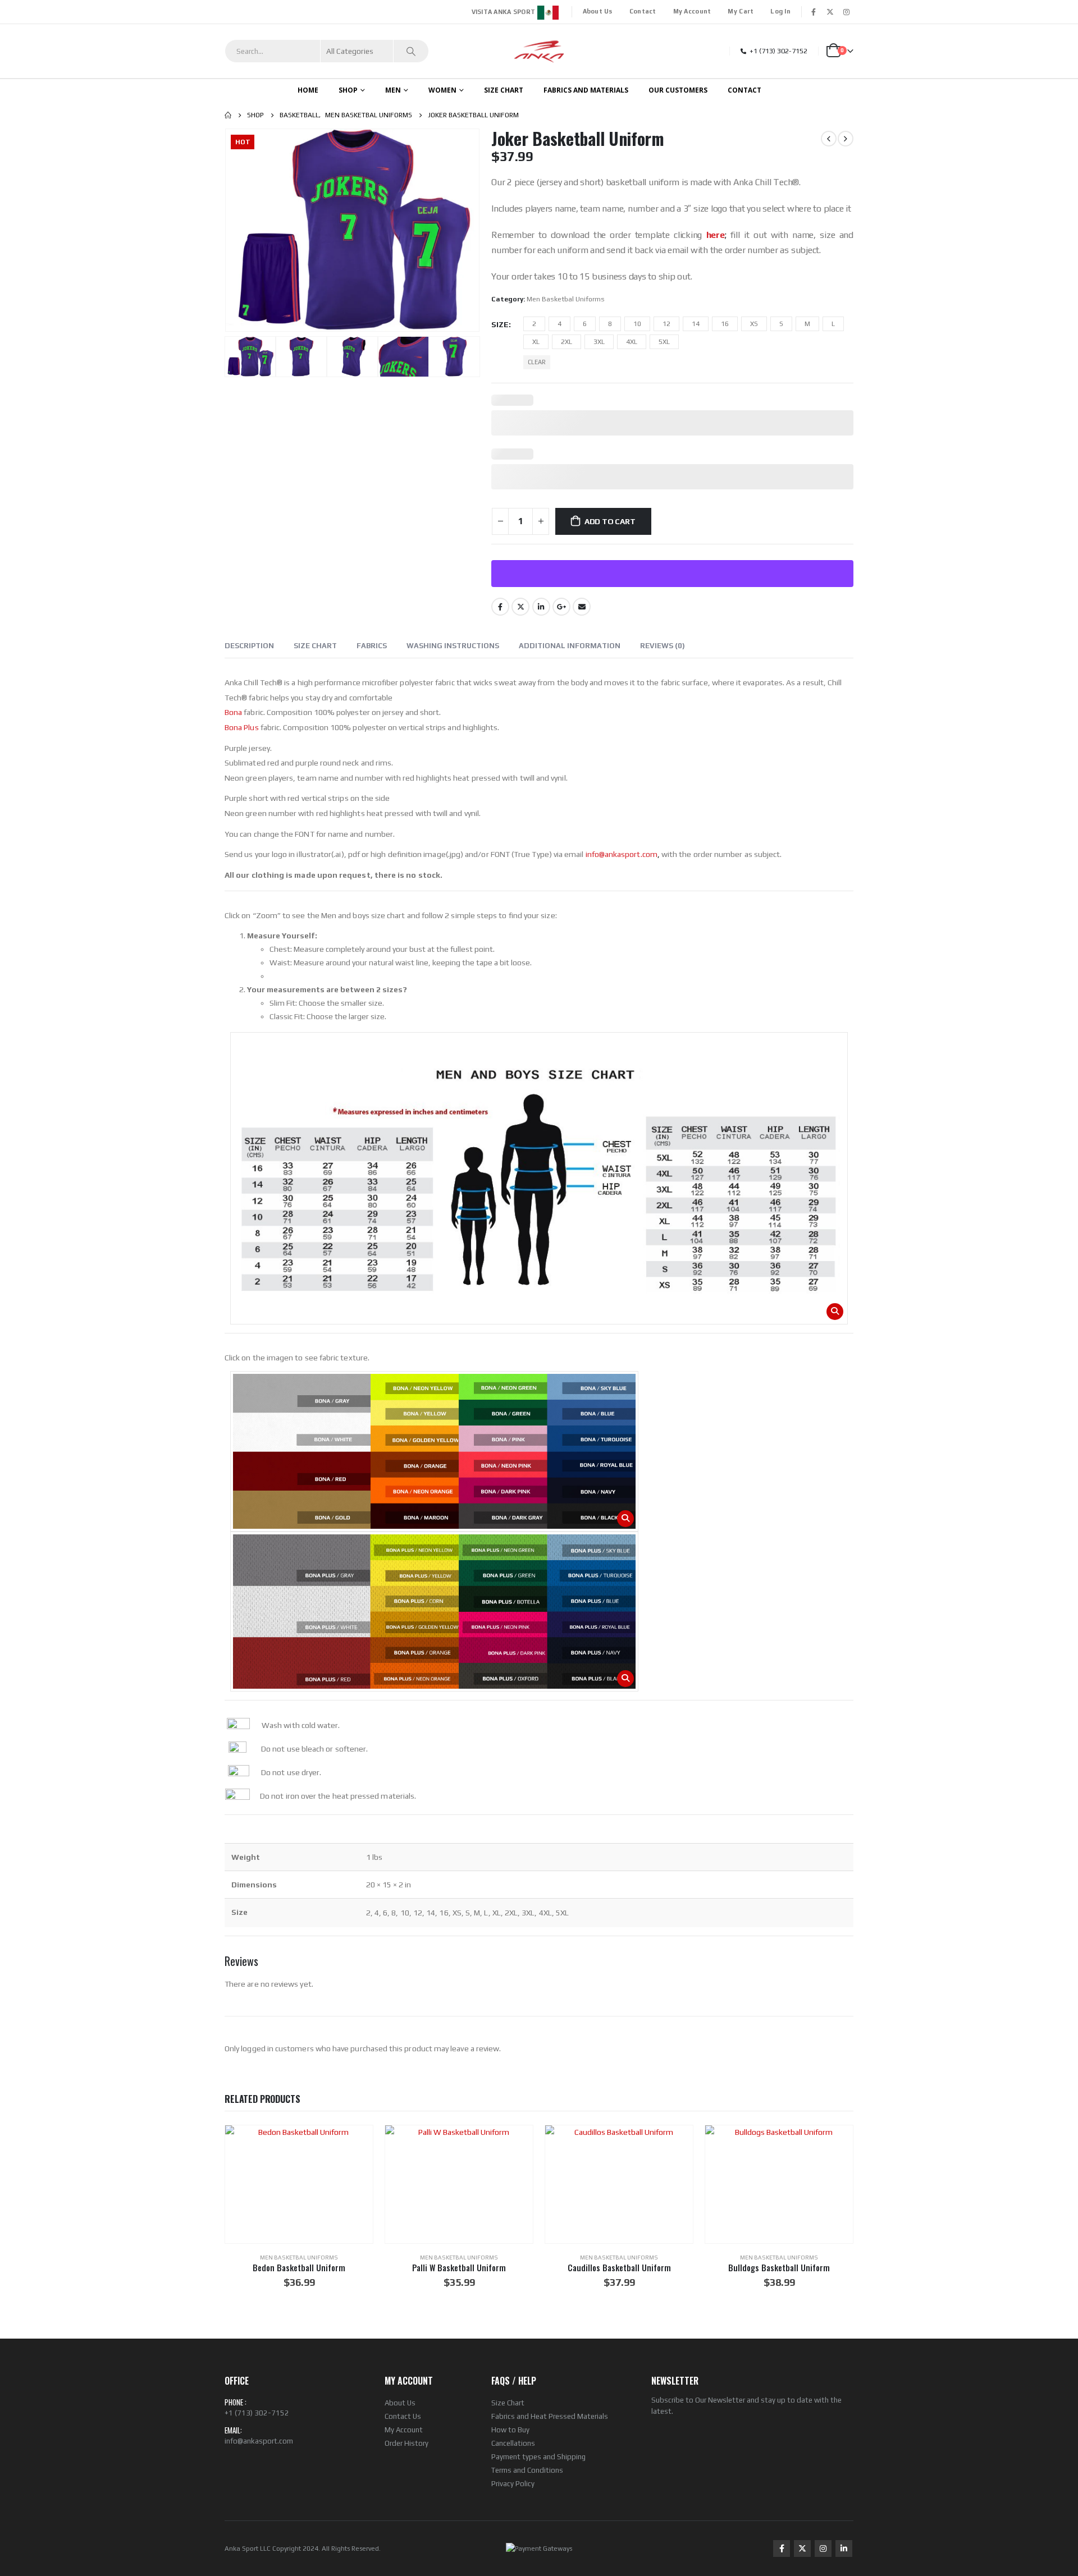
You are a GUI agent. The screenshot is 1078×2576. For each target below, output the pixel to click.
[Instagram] (846, 12)
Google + (561, 607)
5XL (664, 342)
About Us (598, 11)
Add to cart (610, 521)
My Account (692, 11)
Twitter (520, 607)
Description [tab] (249, 646)
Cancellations (513, 2443)
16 (725, 324)
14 (696, 324)
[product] (299, 2184)
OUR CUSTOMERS (678, 90)
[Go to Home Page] (228, 115)
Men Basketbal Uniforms (566, 299)
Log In (780, 11)
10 (637, 324)
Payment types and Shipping (538, 2457)
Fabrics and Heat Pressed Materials (550, 2416)
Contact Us (403, 2416)
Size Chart (508, 2403)
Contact (643, 11)
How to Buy (510, 2430)
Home (308, 90)
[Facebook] (814, 12)
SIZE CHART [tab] (315, 646)
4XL (632, 342)
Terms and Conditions (527, 2470)
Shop (348, 90)
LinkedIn (541, 607)
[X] (830, 12)
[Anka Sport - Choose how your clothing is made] (539, 51)
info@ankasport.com (259, 2441)
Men (393, 90)
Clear (537, 362)
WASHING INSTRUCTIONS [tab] (453, 646)
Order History (406, 2443)
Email (582, 607)
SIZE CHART (504, 90)
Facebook (500, 607)
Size (500, 324)
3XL (599, 342)
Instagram (823, 2549)
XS (754, 324)
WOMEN (442, 90)
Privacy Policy (513, 2484)
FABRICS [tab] (372, 646)
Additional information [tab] (570, 646)
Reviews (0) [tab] (663, 646)
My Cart (741, 11)
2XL (567, 342)
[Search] (411, 51)
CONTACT (744, 90)
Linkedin (844, 2549)
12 (666, 324)
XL (536, 342)
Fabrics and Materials (586, 90)
